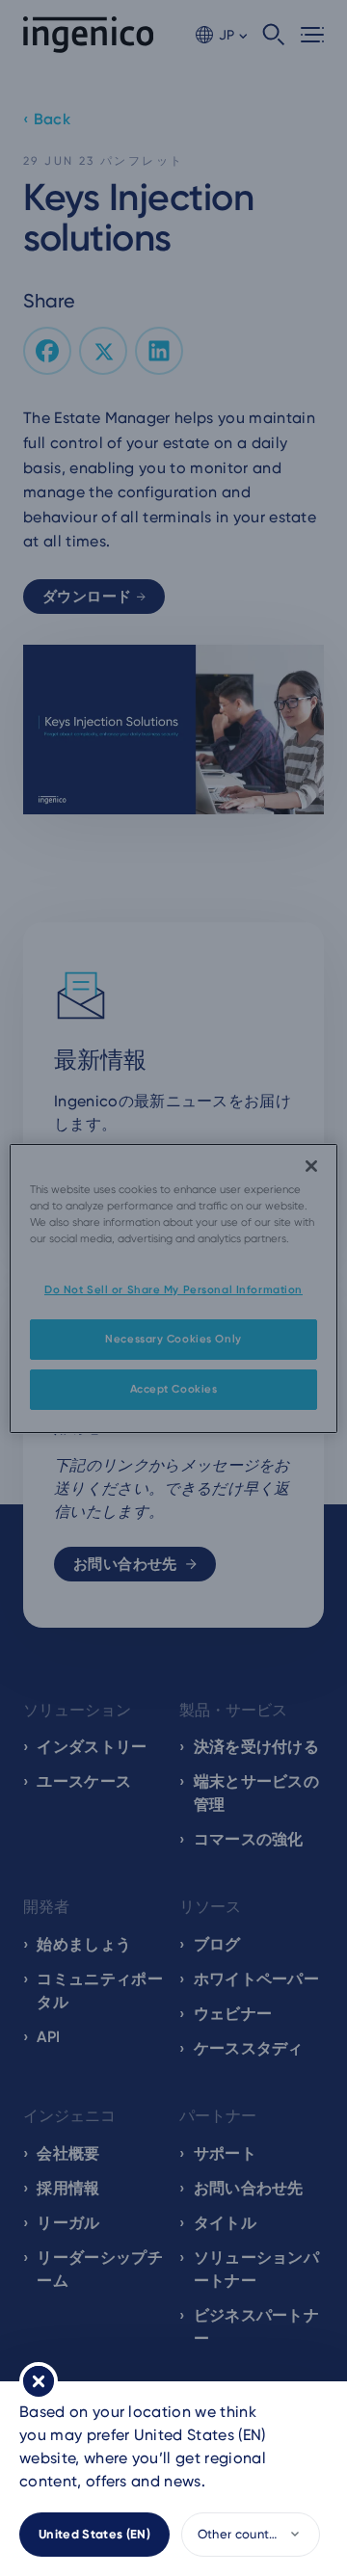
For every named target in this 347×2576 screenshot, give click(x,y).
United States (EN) (94, 2534)
